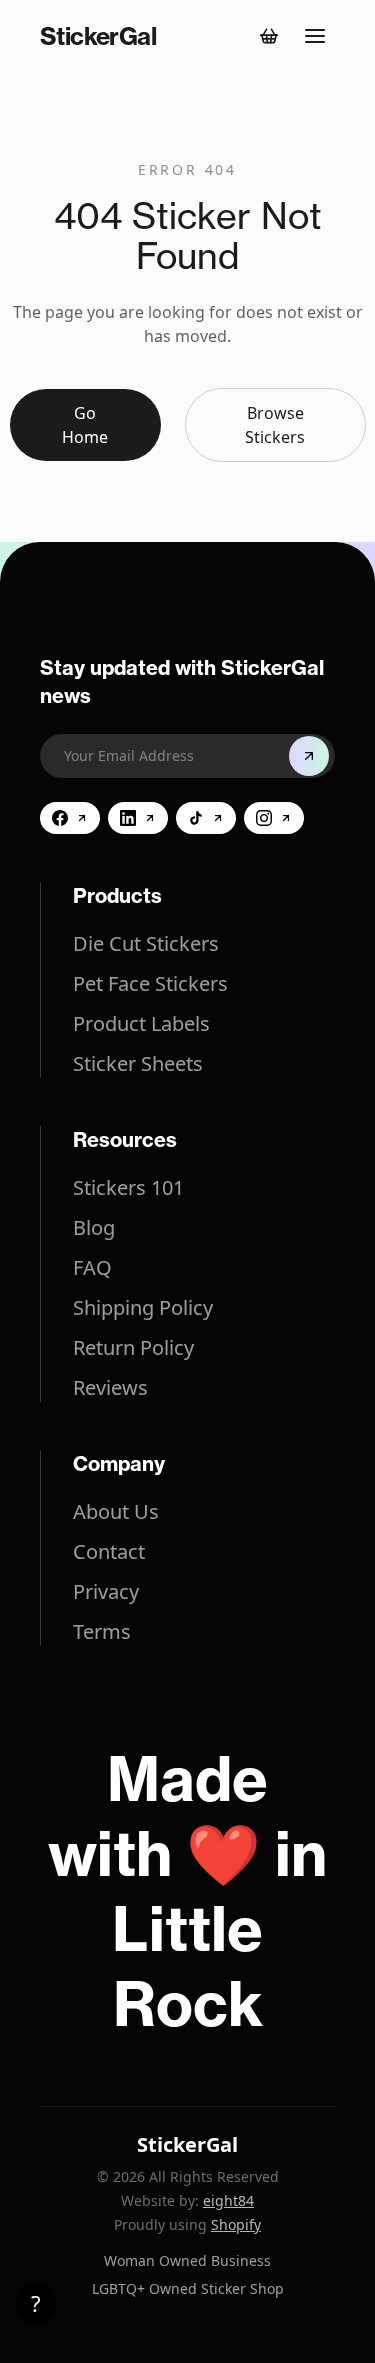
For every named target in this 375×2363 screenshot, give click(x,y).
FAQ (92, 1267)
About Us (116, 1511)
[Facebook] (70, 818)
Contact (109, 1551)
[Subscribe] (309, 756)
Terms (102, 1631)
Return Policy (133, 1347)
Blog (94, 1227)
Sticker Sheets (138, 1063)
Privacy (106, 1591)
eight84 (228, 2200)
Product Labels (141, 1023)
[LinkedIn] (138, 818)
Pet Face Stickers (150, 983)
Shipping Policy (143, 1307)
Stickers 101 (128, 1187)
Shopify (236, 2224)
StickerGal (187, 2144)
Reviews (110, 1387)
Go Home (85, 425)
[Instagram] (274, 818)
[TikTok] (206, 818)
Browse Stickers (275, 425)
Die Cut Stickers (146, 943)
